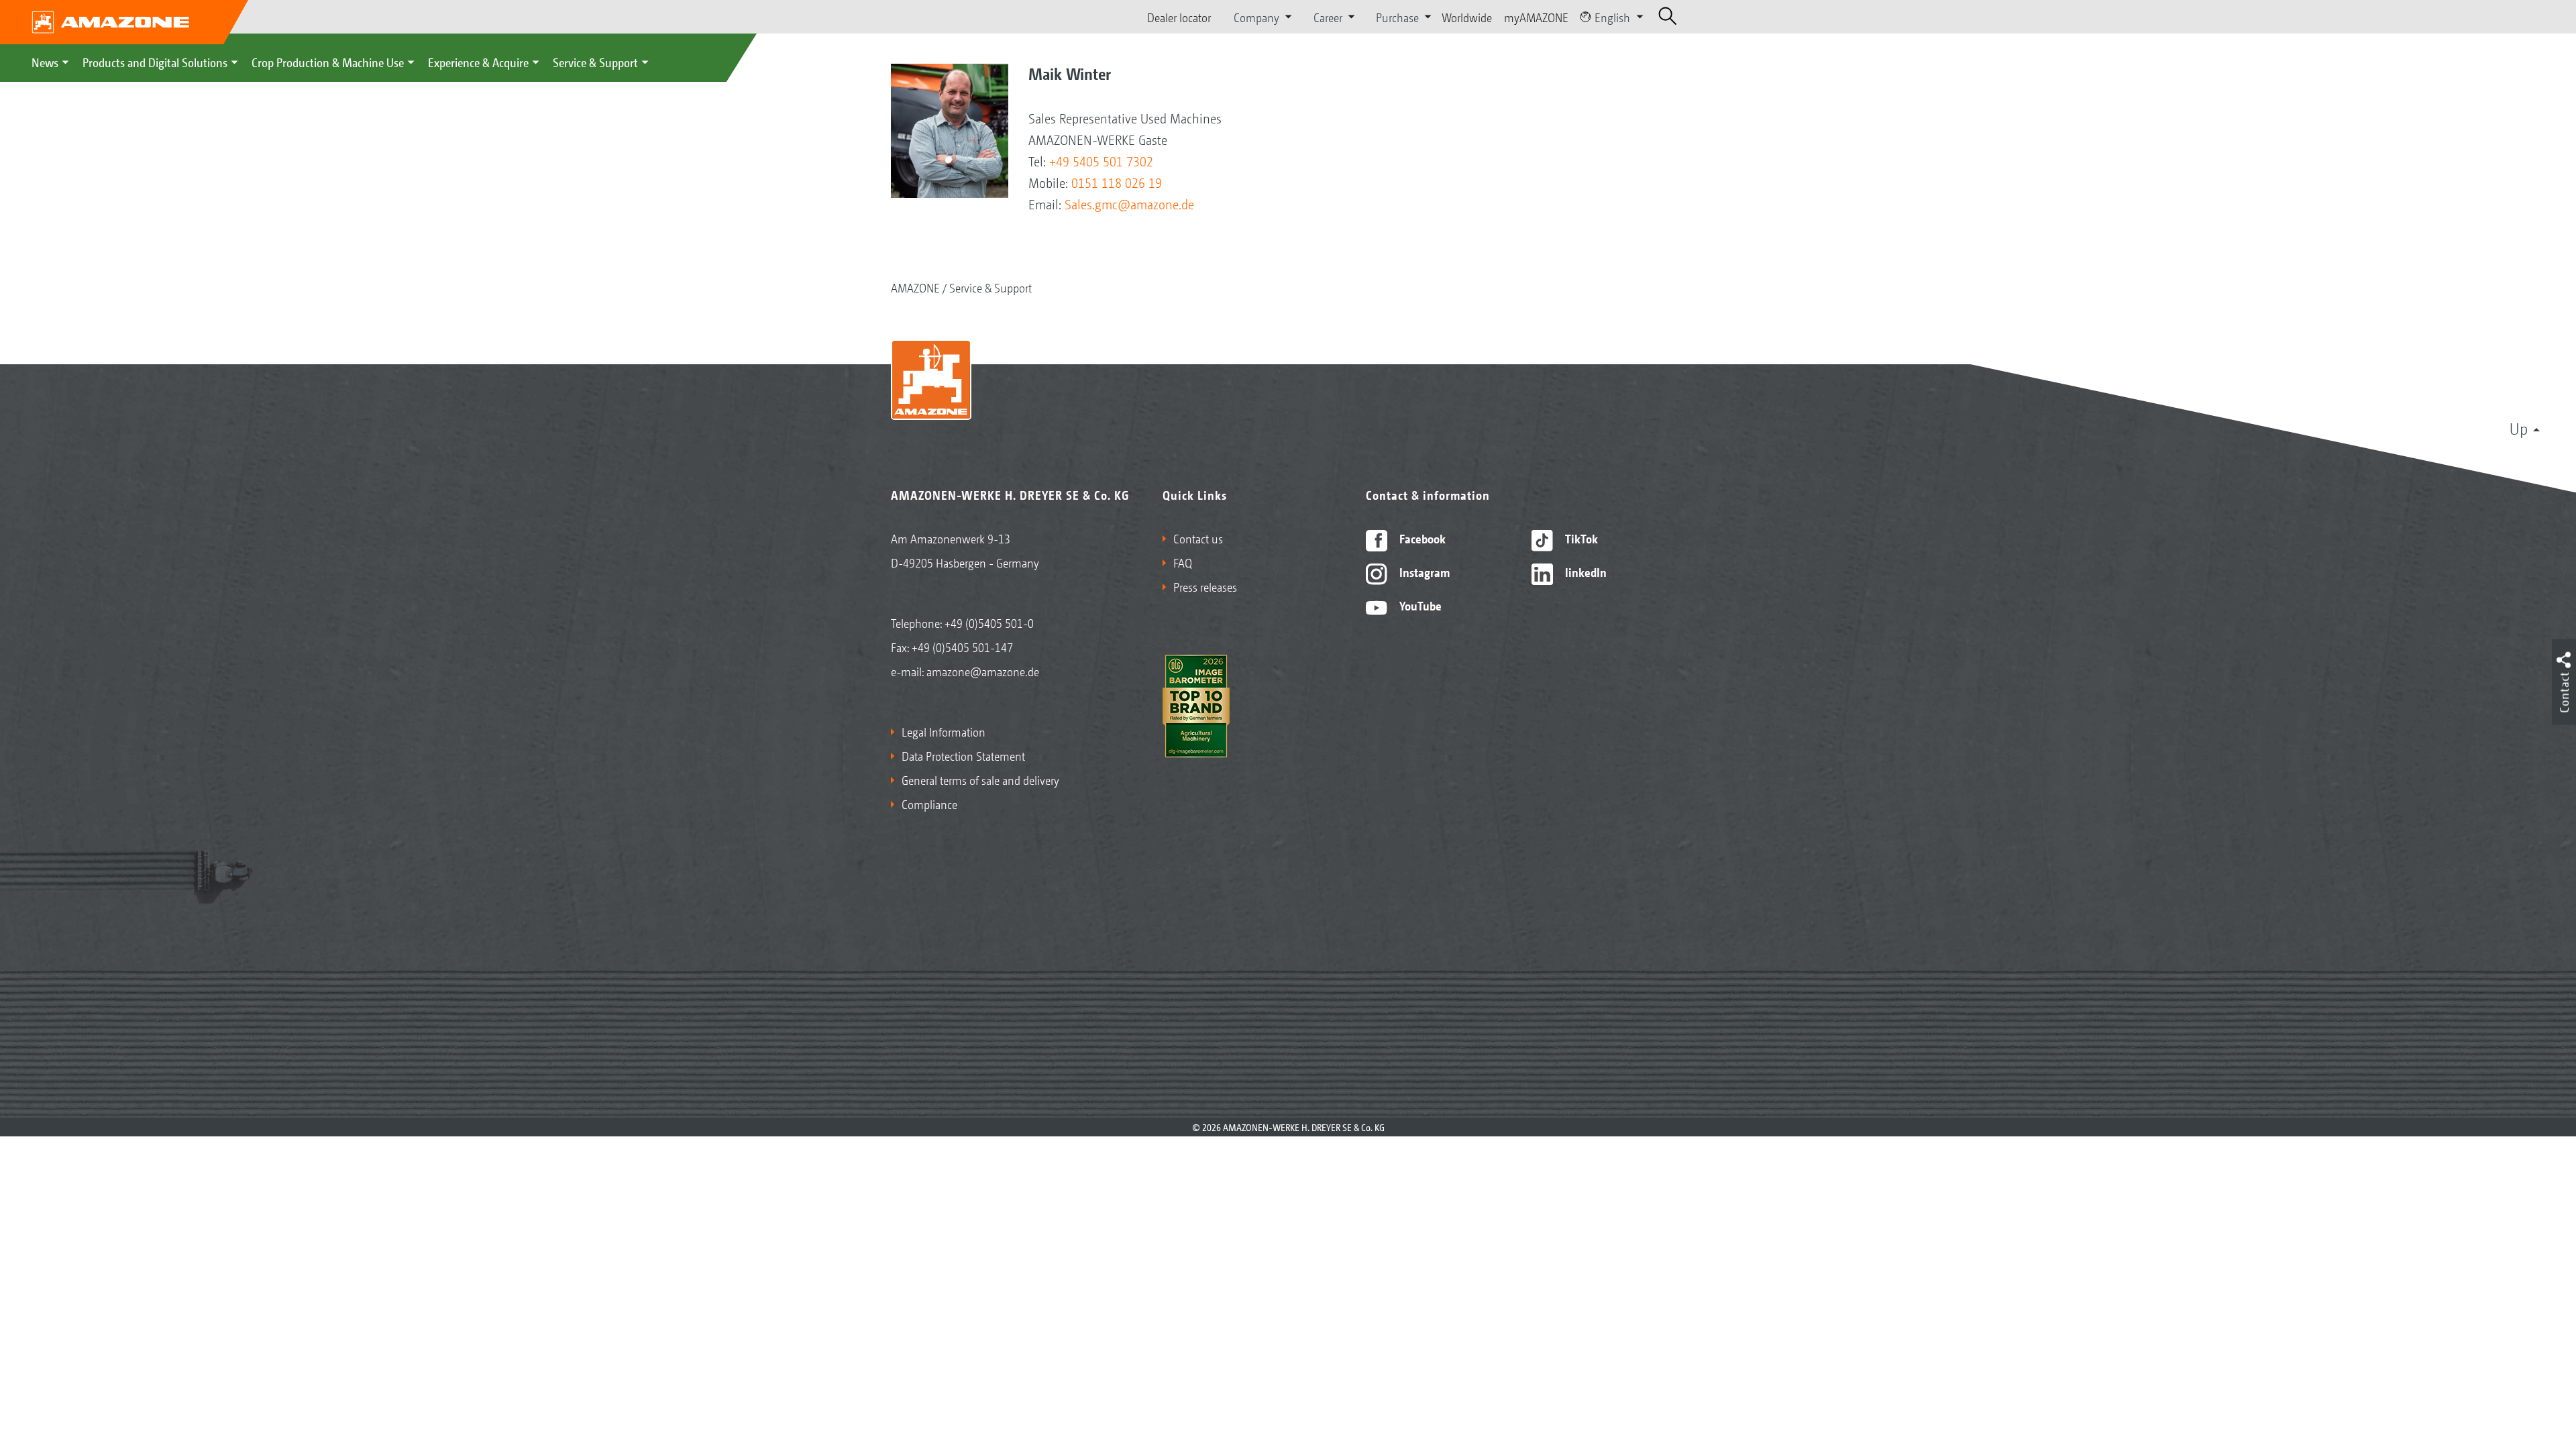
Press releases (1205, 586)
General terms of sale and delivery (980, 780)
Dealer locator (1179, 17)
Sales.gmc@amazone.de (1129, 204)
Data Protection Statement (963, 755)
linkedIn (1585, 572)
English (1612, 17)
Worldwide (1467, 17)
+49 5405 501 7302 (1101, 161)
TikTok (1580, 538)
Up (2519, 428)
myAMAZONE (1536, 17)
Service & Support (595, 62)
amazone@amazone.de (983, 671)
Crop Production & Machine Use (328, 62)
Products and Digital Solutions (155, 62)
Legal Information (944, 731)
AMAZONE (915, 287)
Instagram (1423, 572)
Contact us (1198, 538)
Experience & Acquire (478, 62)
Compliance (929, 804)
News (45, 62)
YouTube (1419, 605)
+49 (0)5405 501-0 (989, 623)
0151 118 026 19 (1117, 182)
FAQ (1183, 562)
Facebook (1421, 538)
